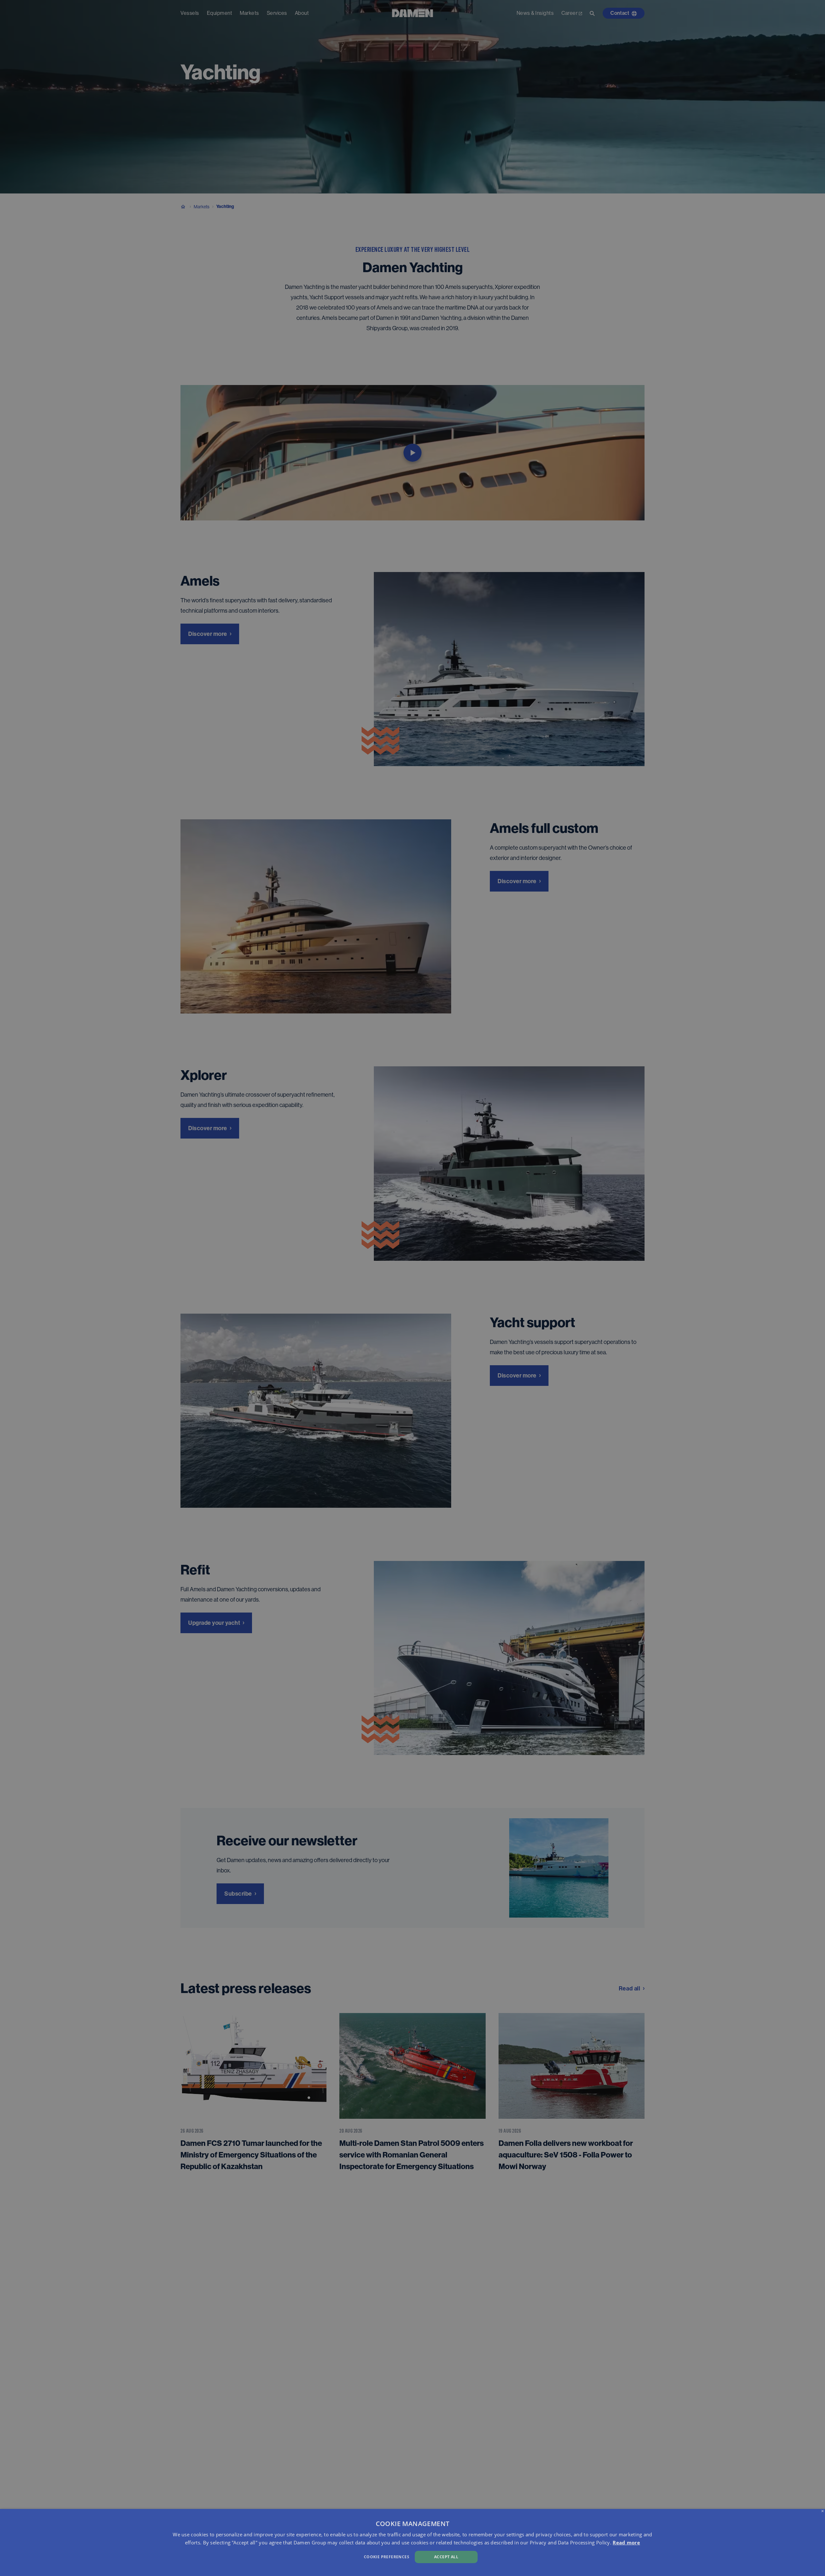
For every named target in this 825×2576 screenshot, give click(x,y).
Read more (626, 2542)
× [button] (823, 2511)
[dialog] (412, 2542)
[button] (277, 2556)
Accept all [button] (446, 2557)
